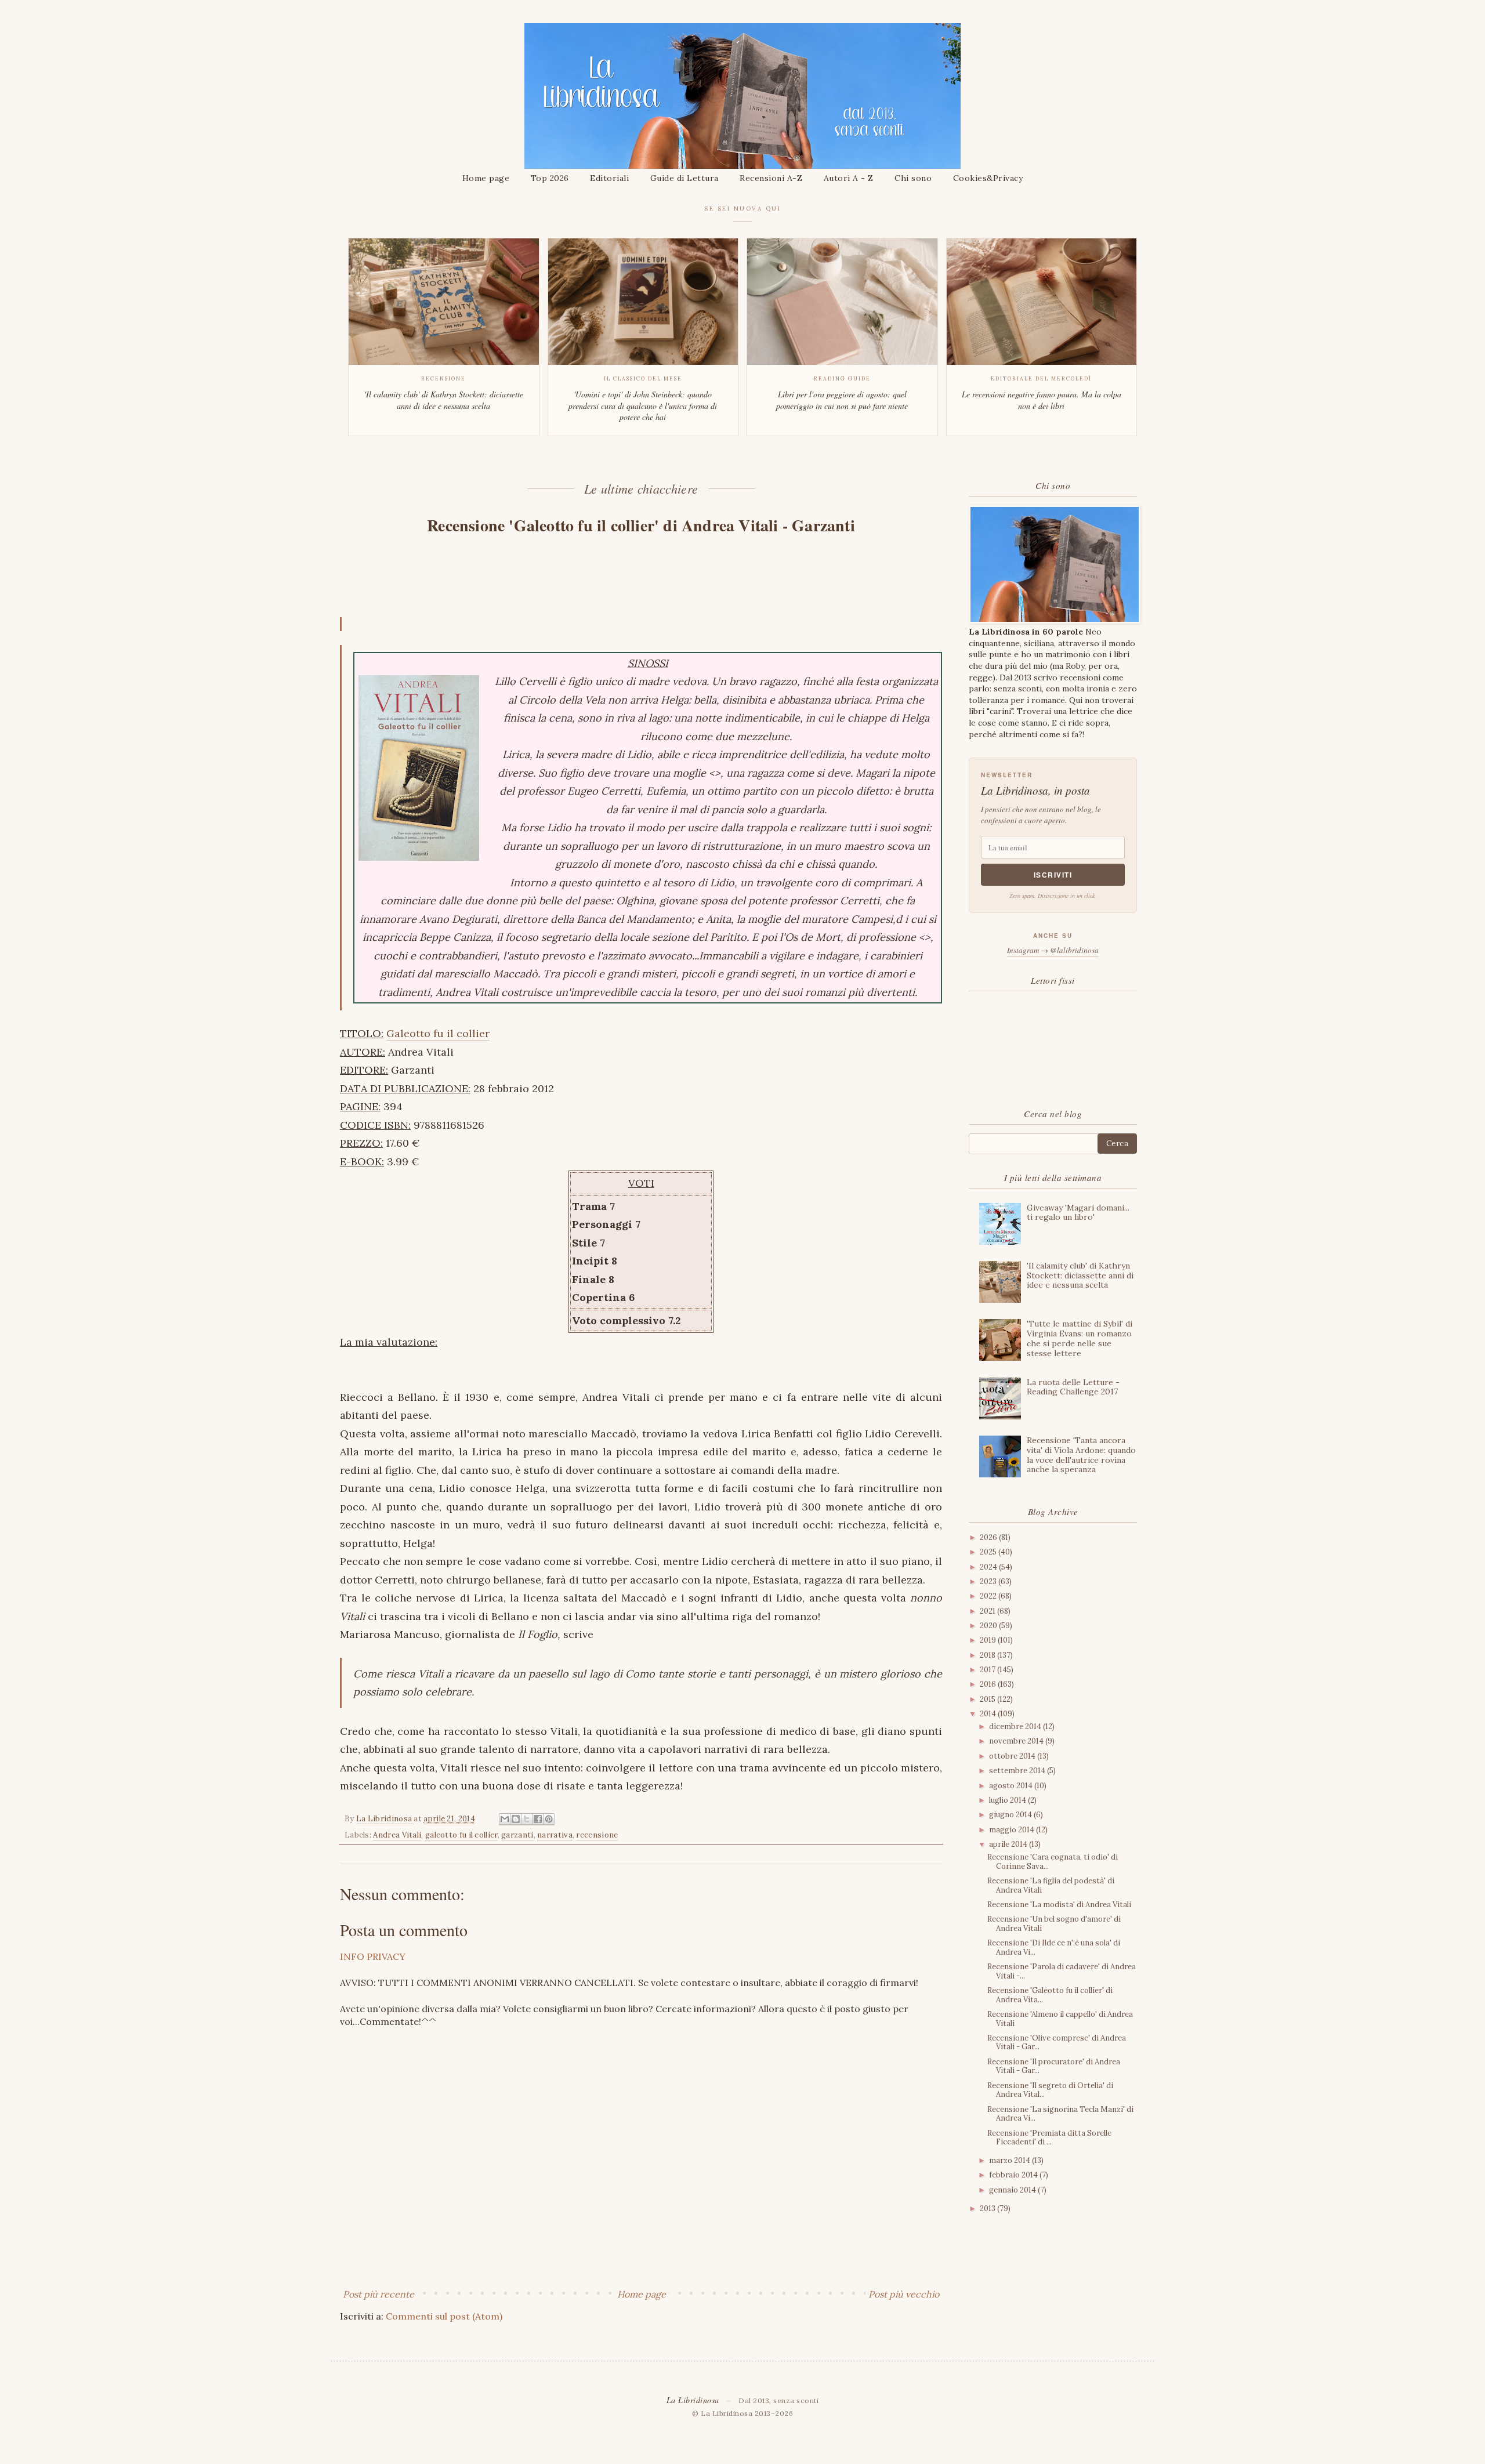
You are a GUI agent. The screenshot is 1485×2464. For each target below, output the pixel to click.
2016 (989, 1684)
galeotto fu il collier (461, 1835)
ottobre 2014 (1013, 1756)
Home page (486, 178)
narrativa (555, 1835)
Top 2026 (550, 178)
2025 (989, 1552)
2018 (988, 1655)
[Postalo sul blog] (516, 1819)
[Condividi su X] (527, 1819)
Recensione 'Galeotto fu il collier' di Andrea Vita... (1050, 1995)
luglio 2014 (1008, 1800)
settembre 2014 (1018, 1771)
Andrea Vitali (397, 1835)
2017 (988, 1670)
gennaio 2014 (1013, 2190)
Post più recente (379, 2294)
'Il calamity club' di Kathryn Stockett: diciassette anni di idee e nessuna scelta (1080, 1276)
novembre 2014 (1017, 1741)
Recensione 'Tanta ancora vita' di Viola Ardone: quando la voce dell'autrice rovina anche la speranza (1081, 1455)
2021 (988, 1611)
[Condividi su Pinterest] (549, 1819)
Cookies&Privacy (988, 178)
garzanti (517, 1835)
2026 (989, 1537)
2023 (989, 1581)
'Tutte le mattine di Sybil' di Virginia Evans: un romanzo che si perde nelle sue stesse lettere (1080, 1338)
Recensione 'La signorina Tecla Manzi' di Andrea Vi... (1060, 2114)
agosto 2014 (1012, 1786)
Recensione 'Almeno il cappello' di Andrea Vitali (1060, 2019)
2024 (989, 1567)
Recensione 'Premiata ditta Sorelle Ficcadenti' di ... (1049, 2138)
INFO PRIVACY (373, 1956)
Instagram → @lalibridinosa (1053, 950)
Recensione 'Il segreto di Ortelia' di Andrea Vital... (1050, 2090)
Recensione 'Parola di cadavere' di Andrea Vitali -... (1062, 1971)
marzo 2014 (1010, 2160)
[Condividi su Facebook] (538, 1819)
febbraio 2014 (1014, 2175)
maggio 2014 (1013, 1830)
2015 (988, 1699)
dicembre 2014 (1016, 1726)
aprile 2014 (1009, 1844)
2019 (989, 1640)
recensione (597, 1835)
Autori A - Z (849, 178)
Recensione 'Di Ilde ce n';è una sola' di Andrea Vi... (1054, 1947)
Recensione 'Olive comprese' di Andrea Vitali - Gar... (1057, 2043)
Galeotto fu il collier (438, 1033)
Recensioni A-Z (771, 178)
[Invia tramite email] (505, 1819)
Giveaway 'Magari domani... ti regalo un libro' (1078, 1213)
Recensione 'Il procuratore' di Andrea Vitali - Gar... (1054, 2066)
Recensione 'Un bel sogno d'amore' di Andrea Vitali (1054, 1924)
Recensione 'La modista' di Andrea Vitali (1059, 1905)
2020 (989, 1626)
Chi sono (913, 178)
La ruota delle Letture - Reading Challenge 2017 (1073, 1387)
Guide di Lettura (684, 178)
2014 (989, 1714)
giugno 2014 (1011, 1815)
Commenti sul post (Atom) (444, 2316)
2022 (989, 1596)
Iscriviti (1053, 875)
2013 (988, 2208)
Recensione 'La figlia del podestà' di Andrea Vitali (1051, 1885)
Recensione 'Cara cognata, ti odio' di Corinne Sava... (1053, 1862)
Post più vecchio (904, 2294)
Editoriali (609, 178)
